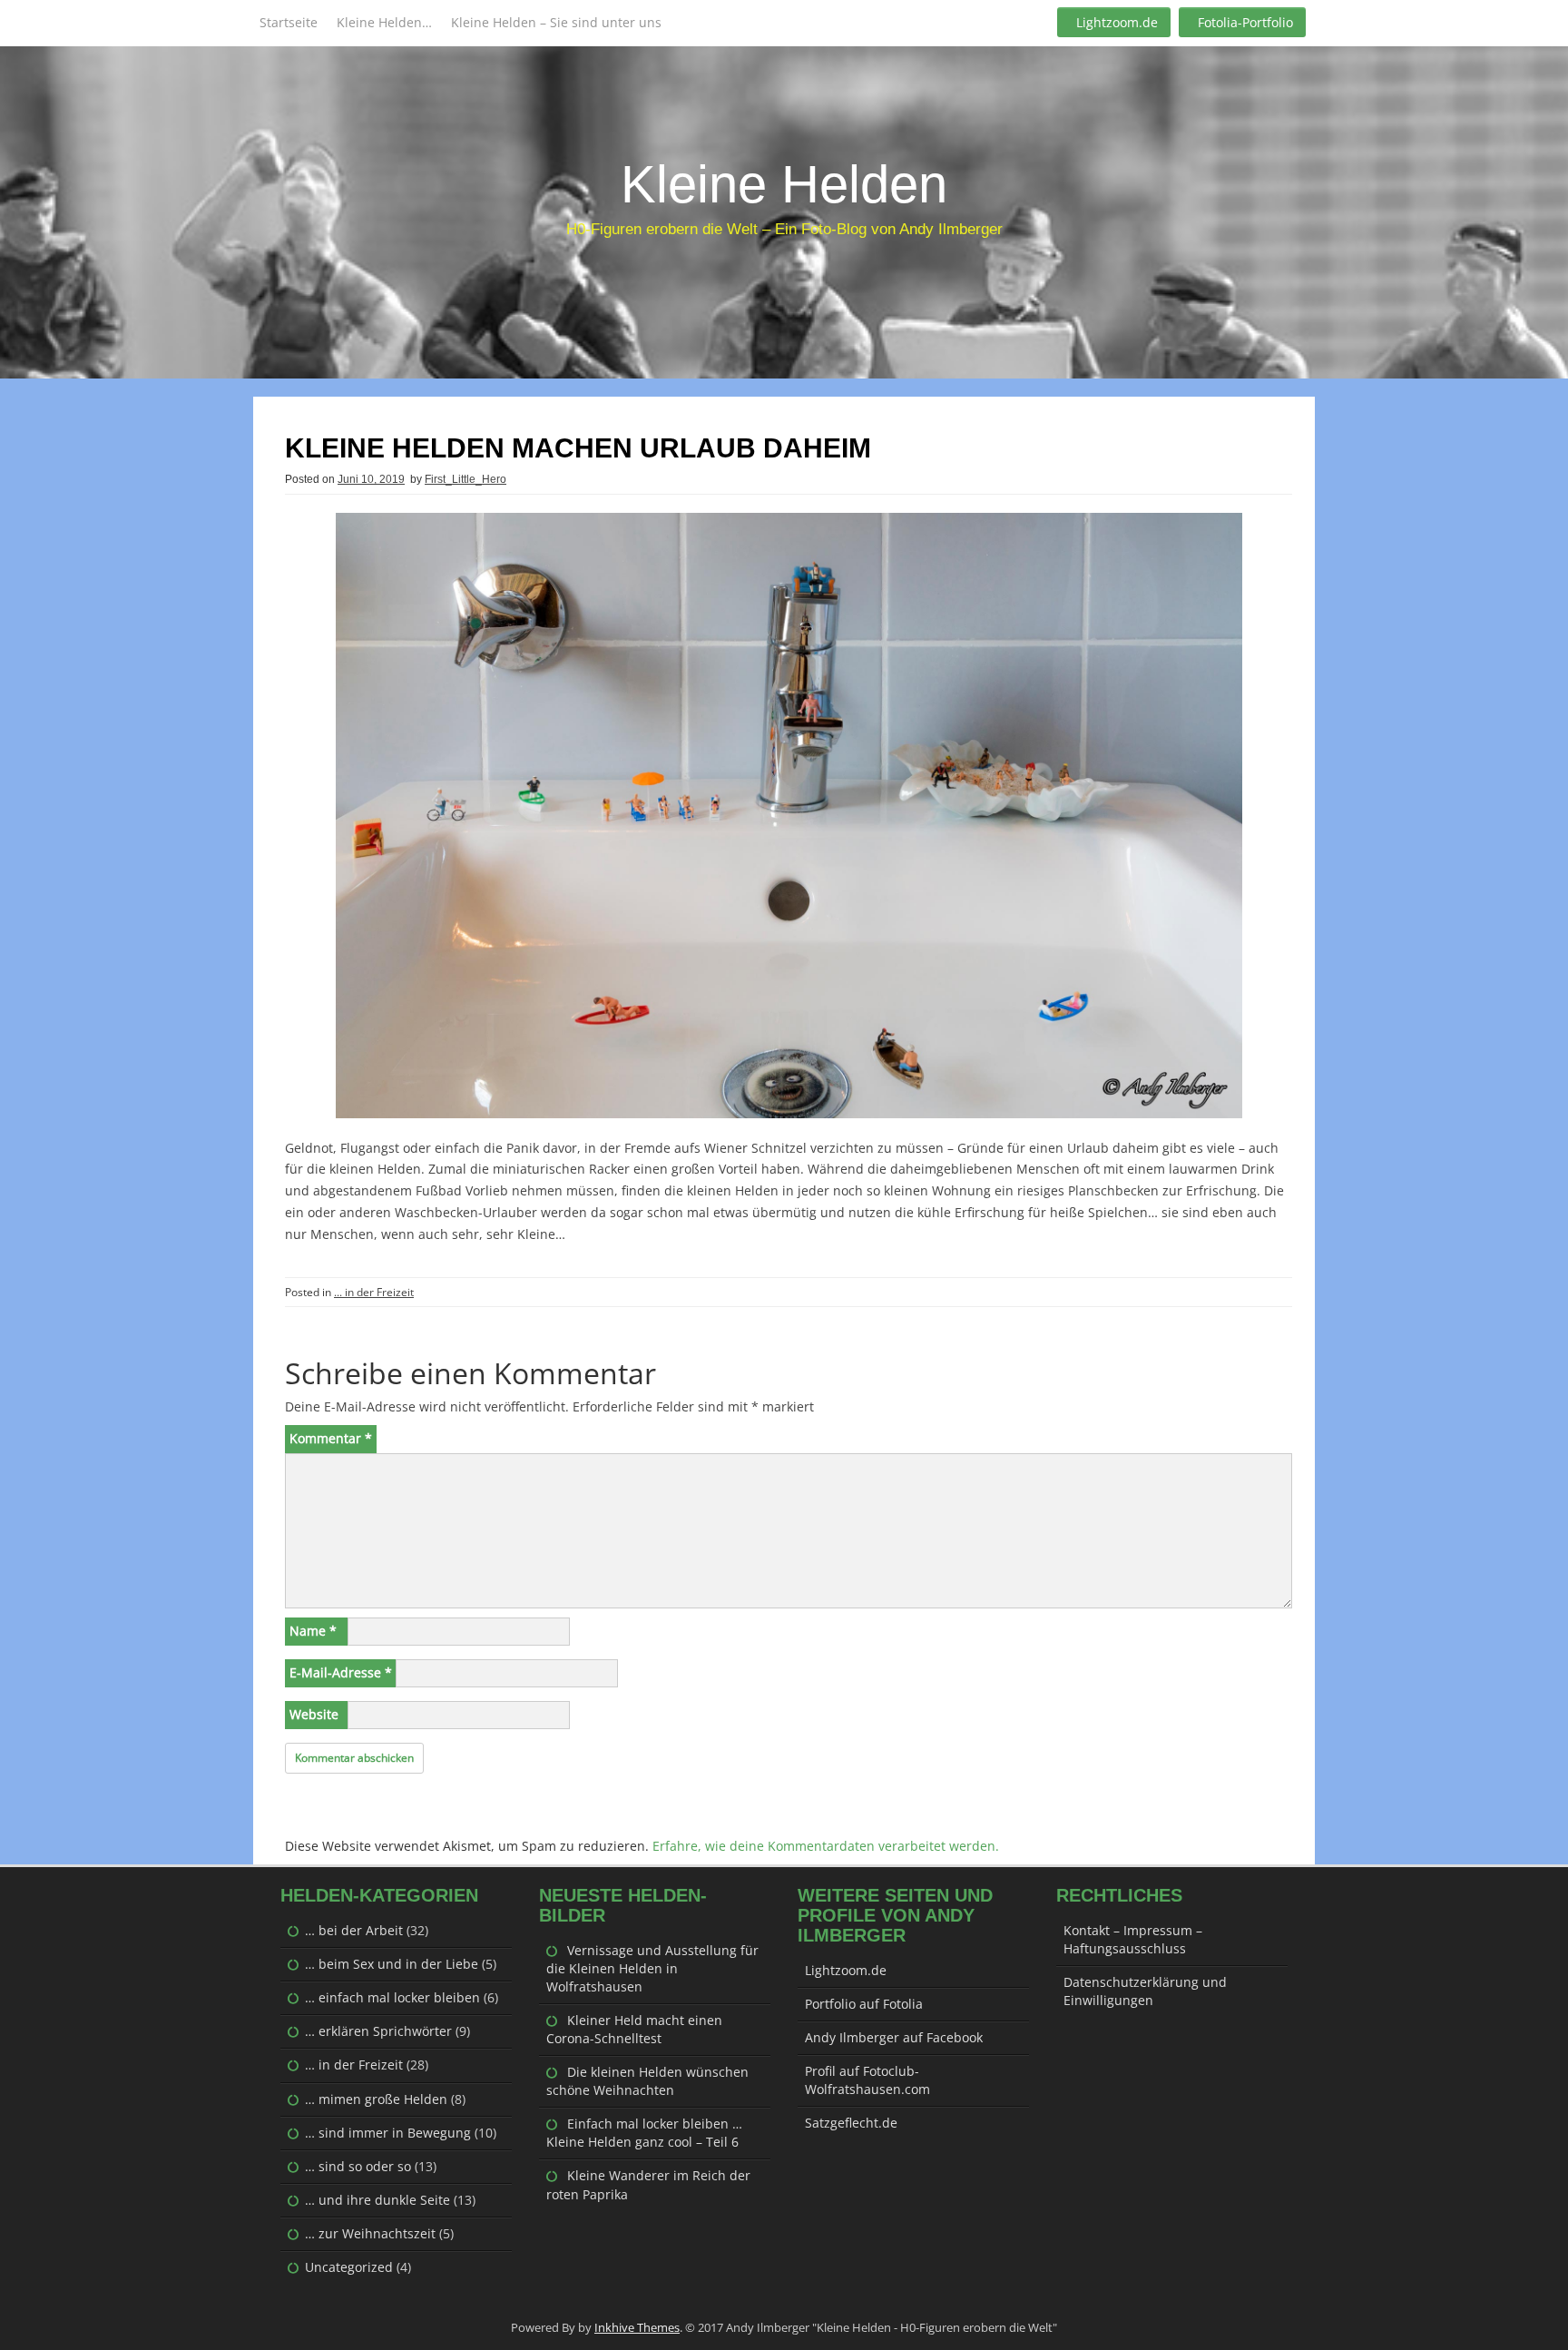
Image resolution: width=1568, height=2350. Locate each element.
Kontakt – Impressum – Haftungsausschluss (1133, 1939)
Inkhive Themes (637, 2327)
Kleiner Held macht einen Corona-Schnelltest (634, 2029)
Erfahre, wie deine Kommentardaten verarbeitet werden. (826, 1846)
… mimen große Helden (376, 2099)
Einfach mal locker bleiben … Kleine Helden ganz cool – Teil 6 (644, 2133)
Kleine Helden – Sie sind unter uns (556, 22)
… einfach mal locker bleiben (392, 1997)
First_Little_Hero (465, 479)
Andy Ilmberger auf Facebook (894, 2037)
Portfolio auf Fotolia (864, 2004)
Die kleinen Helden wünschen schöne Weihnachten (647, 2081)
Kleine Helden (784, 184)
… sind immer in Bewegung (388, 2133)
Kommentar (331, 1438)
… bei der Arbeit (354, 1930)
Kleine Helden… (384, 22)
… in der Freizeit (354, 2065)
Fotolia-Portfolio (1245, 22)
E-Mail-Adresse (341, 1672)
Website (314, 1714)
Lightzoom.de (1117, 22)
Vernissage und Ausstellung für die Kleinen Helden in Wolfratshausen (652, 1968)
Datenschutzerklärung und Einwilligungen (1145, 1991)
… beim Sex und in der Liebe (392, 1964)
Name (313, 1631)
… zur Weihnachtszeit (370, 2233)
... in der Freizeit (374, 1292)
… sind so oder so (358, 2166)
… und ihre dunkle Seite (377, 2200)
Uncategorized (349, 2267)
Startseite (289, 22)
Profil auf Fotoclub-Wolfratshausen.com (867, 2080)
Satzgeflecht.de (851, 2123)
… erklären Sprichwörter (378, 2031)
